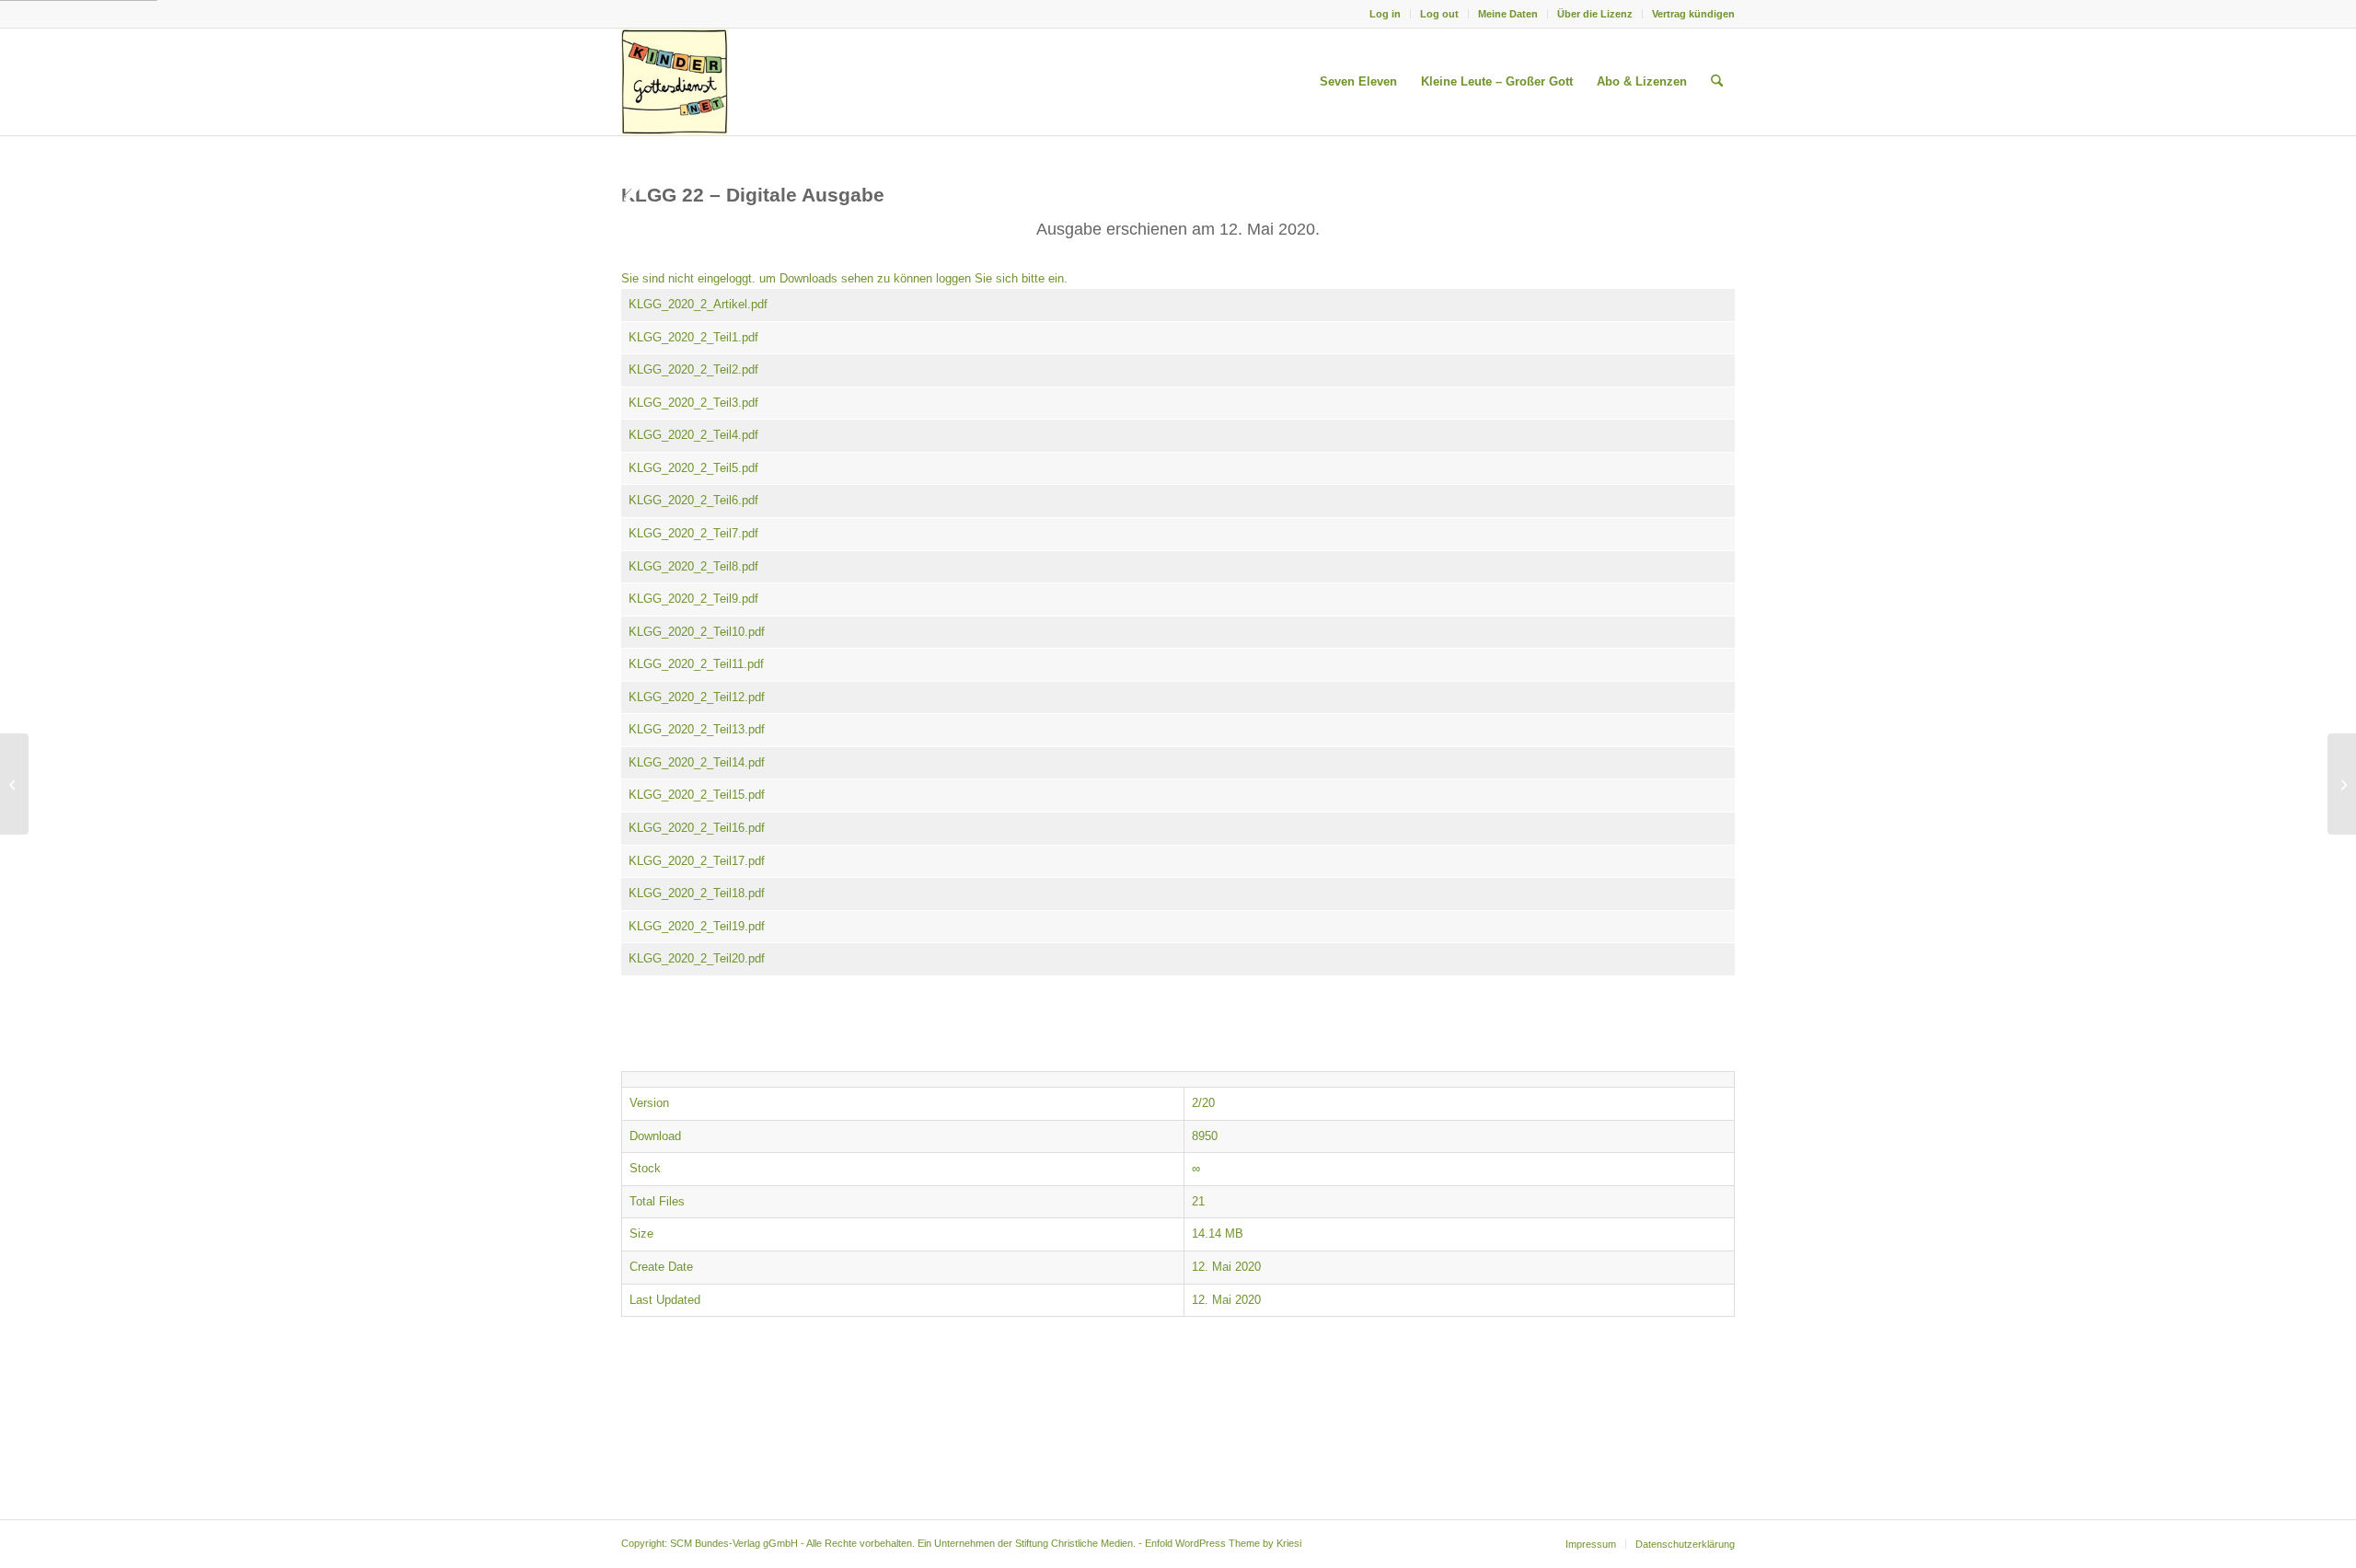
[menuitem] (1386, 14)
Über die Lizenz (1595, 14)
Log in (1385, 14)
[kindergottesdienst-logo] (675, 82)
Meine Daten (1508, 14)
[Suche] (1717, 82)
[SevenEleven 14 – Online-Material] (14, 784)
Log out (1439, 14)
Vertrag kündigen (1693, 14)
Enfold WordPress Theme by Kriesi (1223, 1543)
